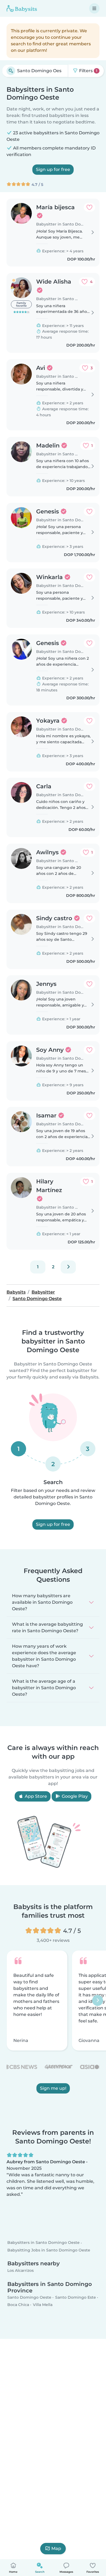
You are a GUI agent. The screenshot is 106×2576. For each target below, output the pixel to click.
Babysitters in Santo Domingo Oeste (43, 2243)
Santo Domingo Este (76, 2297)
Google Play (74, 1796)
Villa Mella (43, 2305)
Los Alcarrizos (21, 2270)
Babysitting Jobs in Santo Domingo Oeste (49, 2250)
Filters (88, 71)
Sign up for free (53, 169)
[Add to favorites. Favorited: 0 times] (89, 207)
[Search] (11, 71)
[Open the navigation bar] (94, 8)
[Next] (68, 1267)
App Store (35, 1796)
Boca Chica (18, 2305)
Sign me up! (53, 2088)
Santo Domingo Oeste (29, 2297)
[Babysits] (22, 8)
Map (56, 2548)
